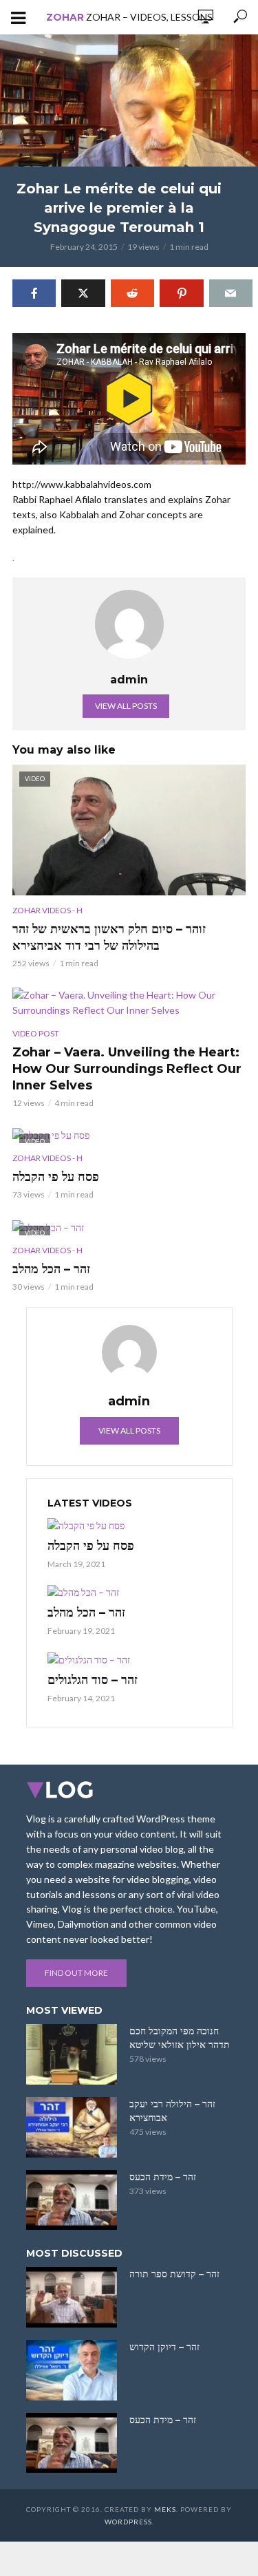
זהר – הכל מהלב (51, 1269)
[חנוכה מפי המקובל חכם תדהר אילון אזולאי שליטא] (72, 2054)
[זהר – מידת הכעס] (72, 2200)
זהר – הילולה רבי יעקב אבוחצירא (172, 2111)
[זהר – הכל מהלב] (129, 1592)
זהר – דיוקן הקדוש (164, 2347)
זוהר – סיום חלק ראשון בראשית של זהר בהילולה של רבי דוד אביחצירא (109, 937)
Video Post (36, 1033)
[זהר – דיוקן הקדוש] (72, 2370)
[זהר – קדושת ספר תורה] (72, 2297)
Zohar (65, 17)
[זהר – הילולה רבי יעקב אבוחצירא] (72, 2127)
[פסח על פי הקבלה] (129, 1525)
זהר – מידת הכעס (163, 2177)
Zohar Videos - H (47, 910)
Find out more (76, 1973)
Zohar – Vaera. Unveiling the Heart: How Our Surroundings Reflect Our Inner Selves (127, 1069)
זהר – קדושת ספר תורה (174, 2274)
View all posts (126, 706)
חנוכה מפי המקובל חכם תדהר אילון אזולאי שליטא (180, 2038)
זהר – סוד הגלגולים (93, 1680)
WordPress (128, 2522)
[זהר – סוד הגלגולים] (129, 1659)
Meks (165, 2509)
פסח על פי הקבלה (56, 1177)
